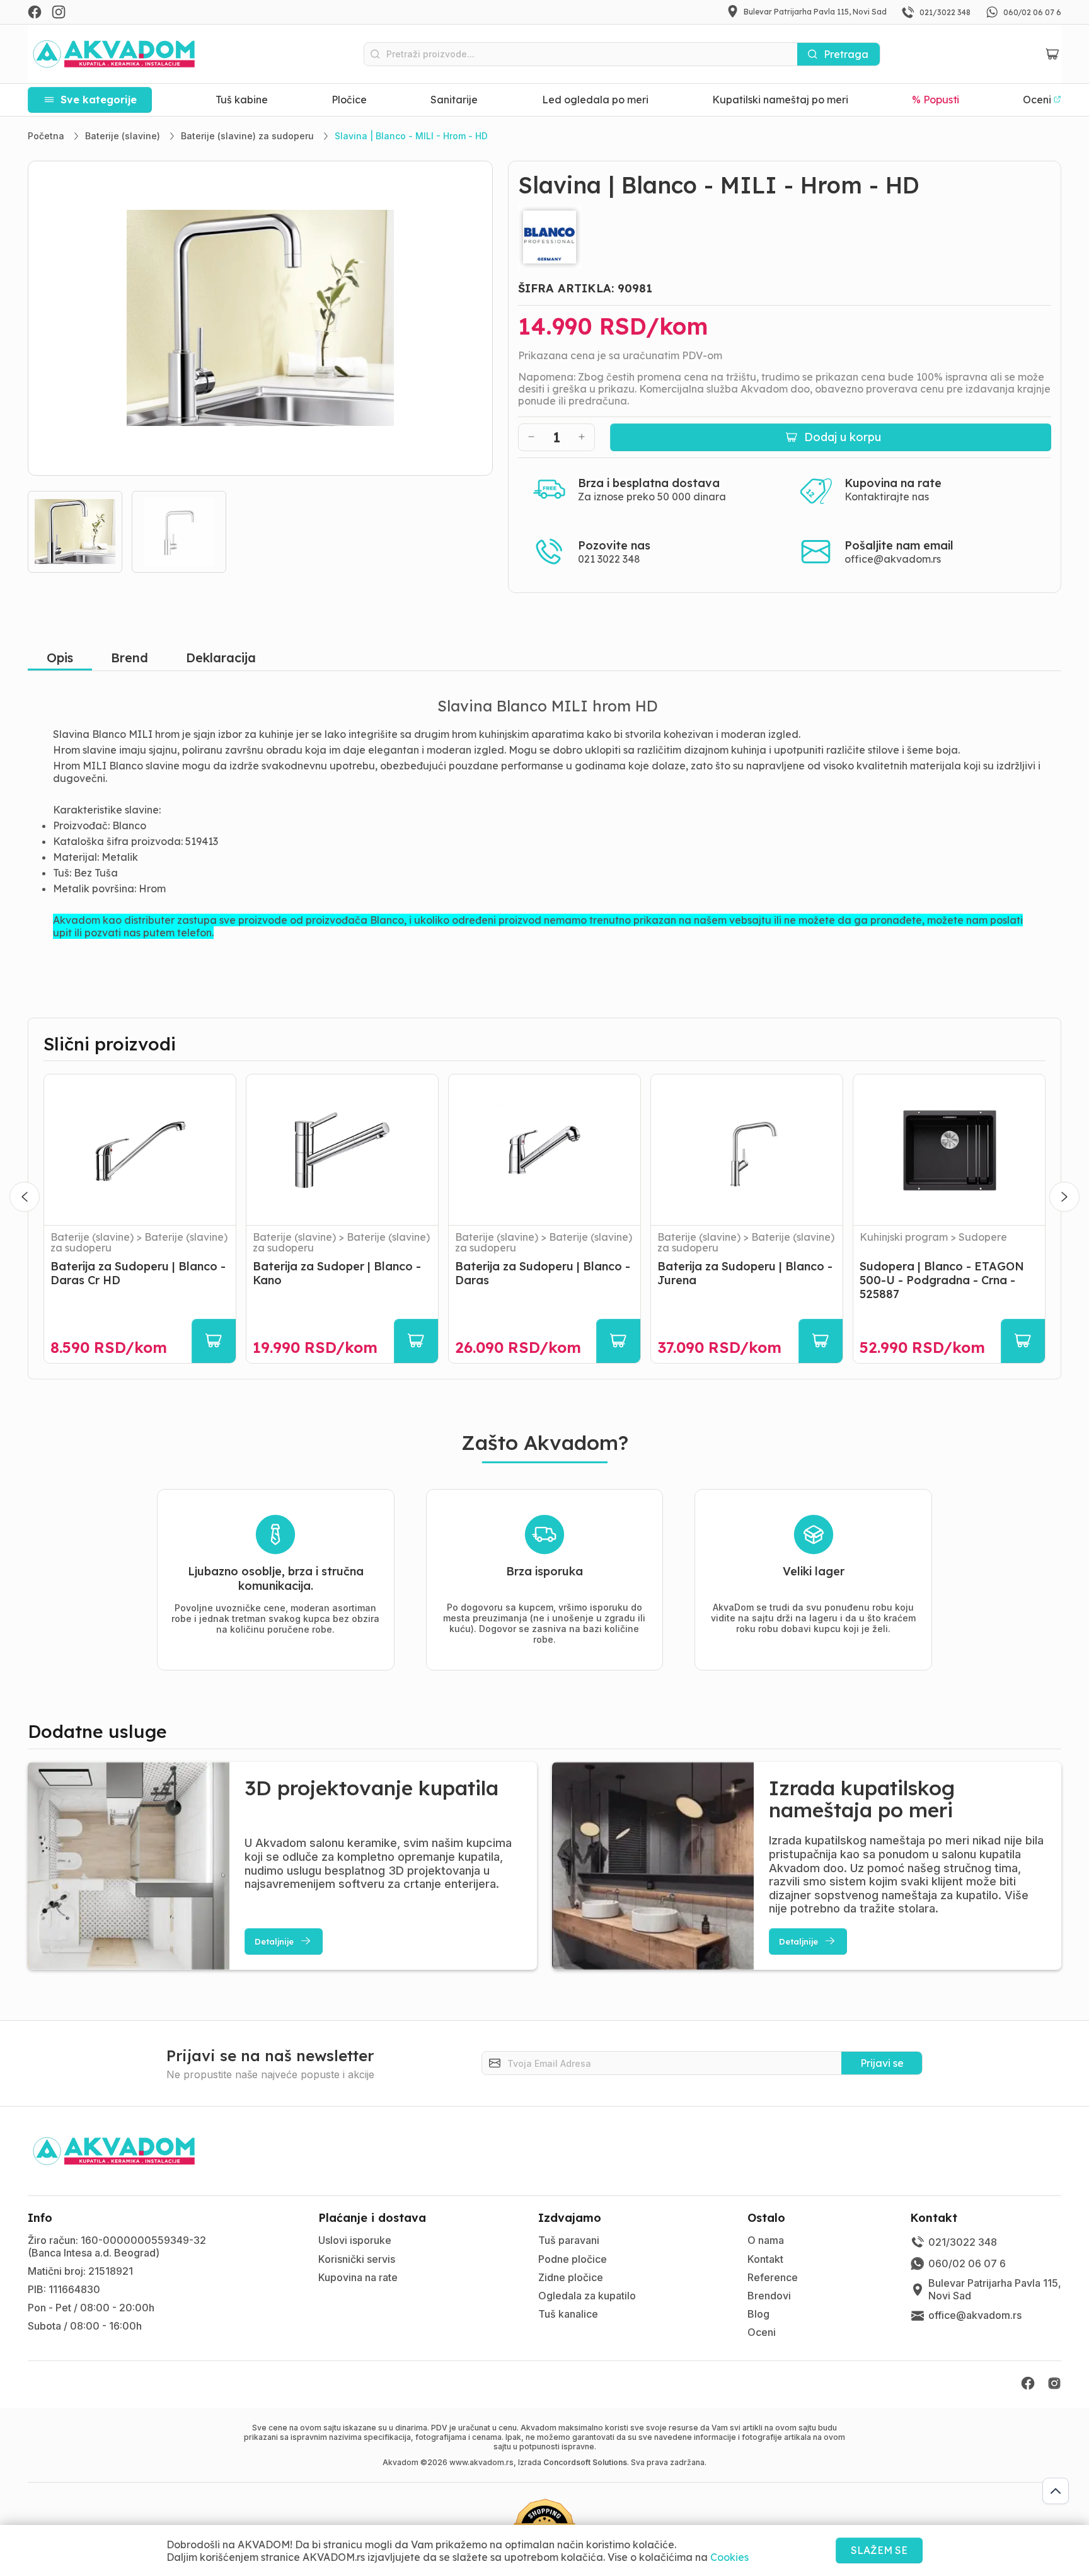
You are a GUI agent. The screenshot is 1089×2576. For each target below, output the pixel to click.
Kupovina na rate (358, 2277)
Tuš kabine (242, 100)
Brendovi (769, 2296)
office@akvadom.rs (893, 559)
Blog (758, 2314)
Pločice (349, 100)
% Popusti (935, 100)
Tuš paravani (569, 2240)
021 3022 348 (609, 559)
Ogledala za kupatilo (587, 2296)
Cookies (729, 2557)
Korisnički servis (357, 2259)
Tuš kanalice (568, 2314)
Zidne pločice (571, 2277)
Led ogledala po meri (595, 100)
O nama (766, 2240)
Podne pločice (573, 2259)
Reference (773, 2277)
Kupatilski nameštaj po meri (780, 100)
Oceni (762, 2332)
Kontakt (765, 2259)
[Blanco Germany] (785, 237)
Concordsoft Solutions (585, 2462)
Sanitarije (454, 100)
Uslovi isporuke (355, 2240)
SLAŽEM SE (879, 2550)
